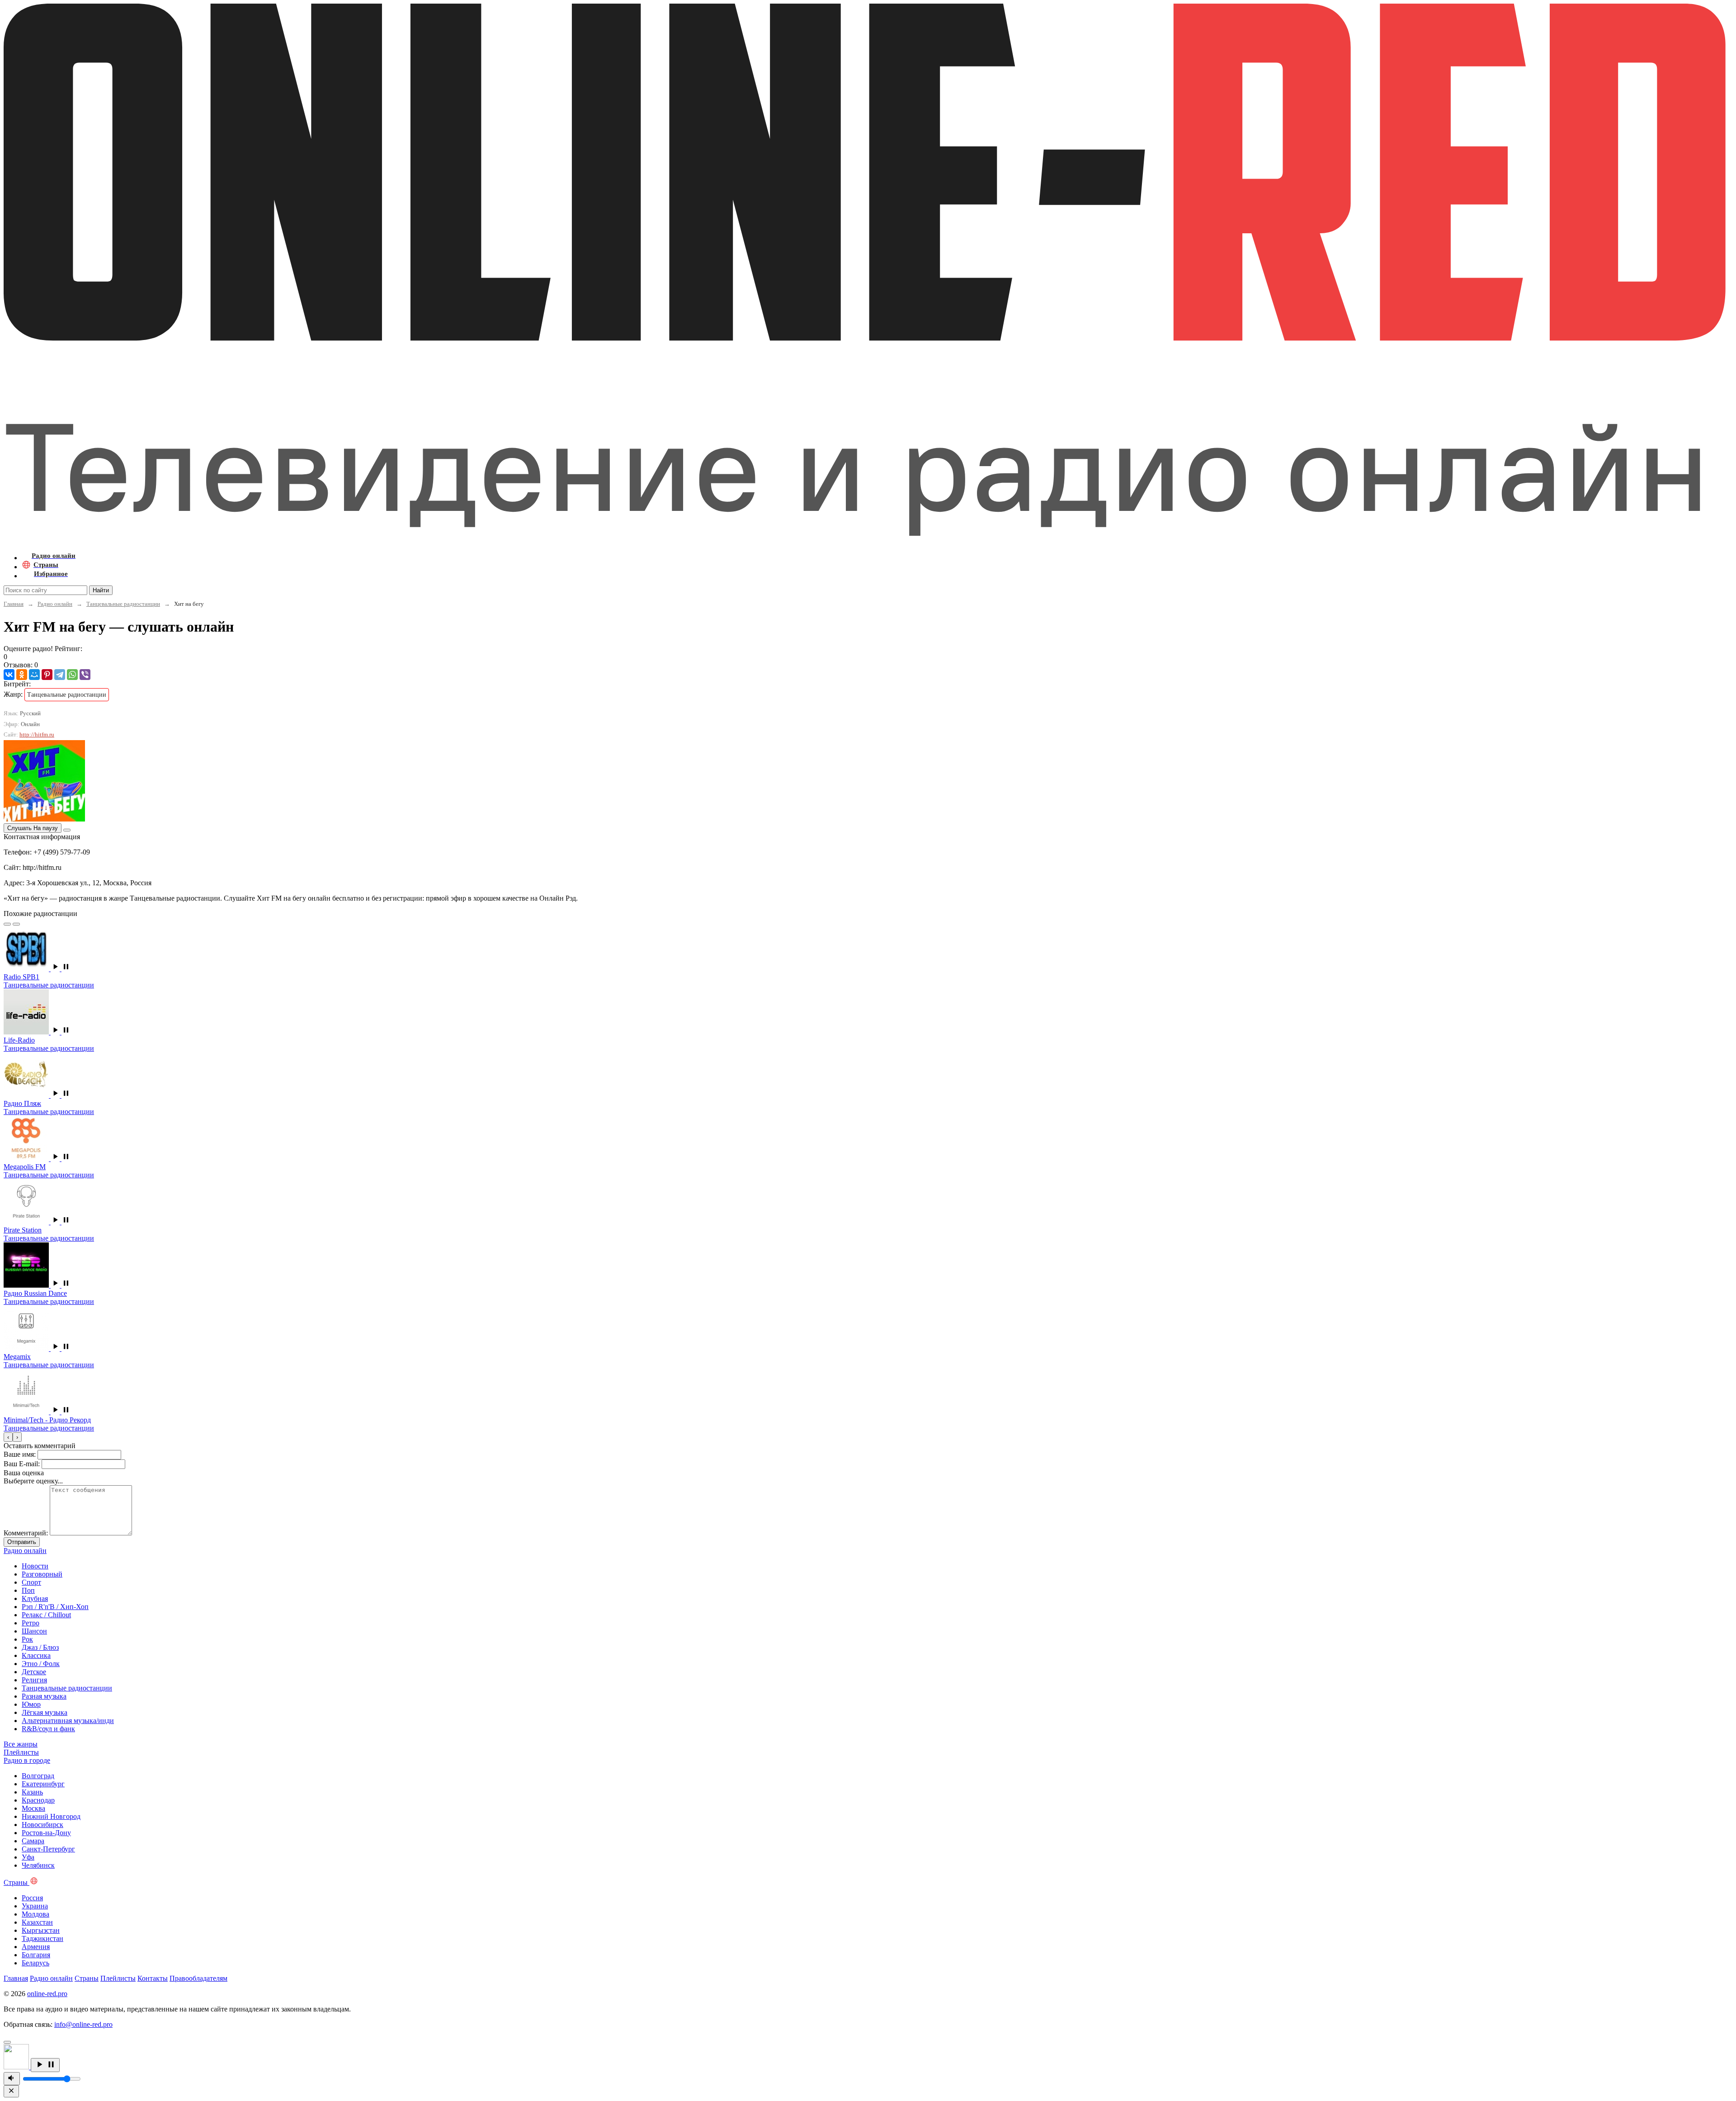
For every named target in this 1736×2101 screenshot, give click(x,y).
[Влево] (7, 924)
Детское (34, 1672)
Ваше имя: (20, 1454)
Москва (33, 1808)
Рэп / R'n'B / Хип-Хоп (55, 1607)
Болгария (36, 1955)
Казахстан (37, 1922)
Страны (87, 1978)
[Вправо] (16, 924)
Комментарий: (26, 1533)
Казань (32, 1792)
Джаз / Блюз (40, 1647)
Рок (27, 1639)
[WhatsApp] (72, 675)
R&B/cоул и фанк (48, 1729)
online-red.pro (47, 1994)
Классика (36, 1655)
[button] (61, 969)
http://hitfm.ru (37, 734)
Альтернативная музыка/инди (68, 1721)
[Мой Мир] (34, 675)
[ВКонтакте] (9, 675)
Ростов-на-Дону (46, 1833)
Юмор (31, 1704)
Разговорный (42, 1574)
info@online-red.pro (83, 2024)
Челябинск (38, 1865)
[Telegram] (60, 675)
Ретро (31, 1623)
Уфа (28, 1857)
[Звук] (12, 2079)
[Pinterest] (47, 675)
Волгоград (38, 1776)
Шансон (34, 1631)
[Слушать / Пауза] (45, 2065)
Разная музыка (44, 1696)
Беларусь (35, 1963)
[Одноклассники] (22, 675)
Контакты (153, 1978)
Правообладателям (198, 1978)
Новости (35, 1566)
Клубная (35, 1598)
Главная (14, 604)
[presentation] (8, 1437)
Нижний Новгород (51, 1816)
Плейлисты (118, 1978)
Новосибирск (42, 1825)
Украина (35, 1906)
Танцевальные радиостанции (123, 604)
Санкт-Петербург (48, 1849)
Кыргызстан (41, 1930)
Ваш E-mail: (22, 1464)
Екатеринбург (43, 1784)
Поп (28, 1590)
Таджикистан (42, 1938)
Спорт (31, 1582)
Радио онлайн (55, 604)
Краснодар (38, 1800)
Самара (33, 1841)
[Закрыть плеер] (11, 2091)
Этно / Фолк (41, 1664)
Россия (32, 1898)
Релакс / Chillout (46, 1615)
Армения (36, 1947)
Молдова (35, 1914)
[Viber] (85, 675)
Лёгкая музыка (45, 1712)
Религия (34, 1680)
